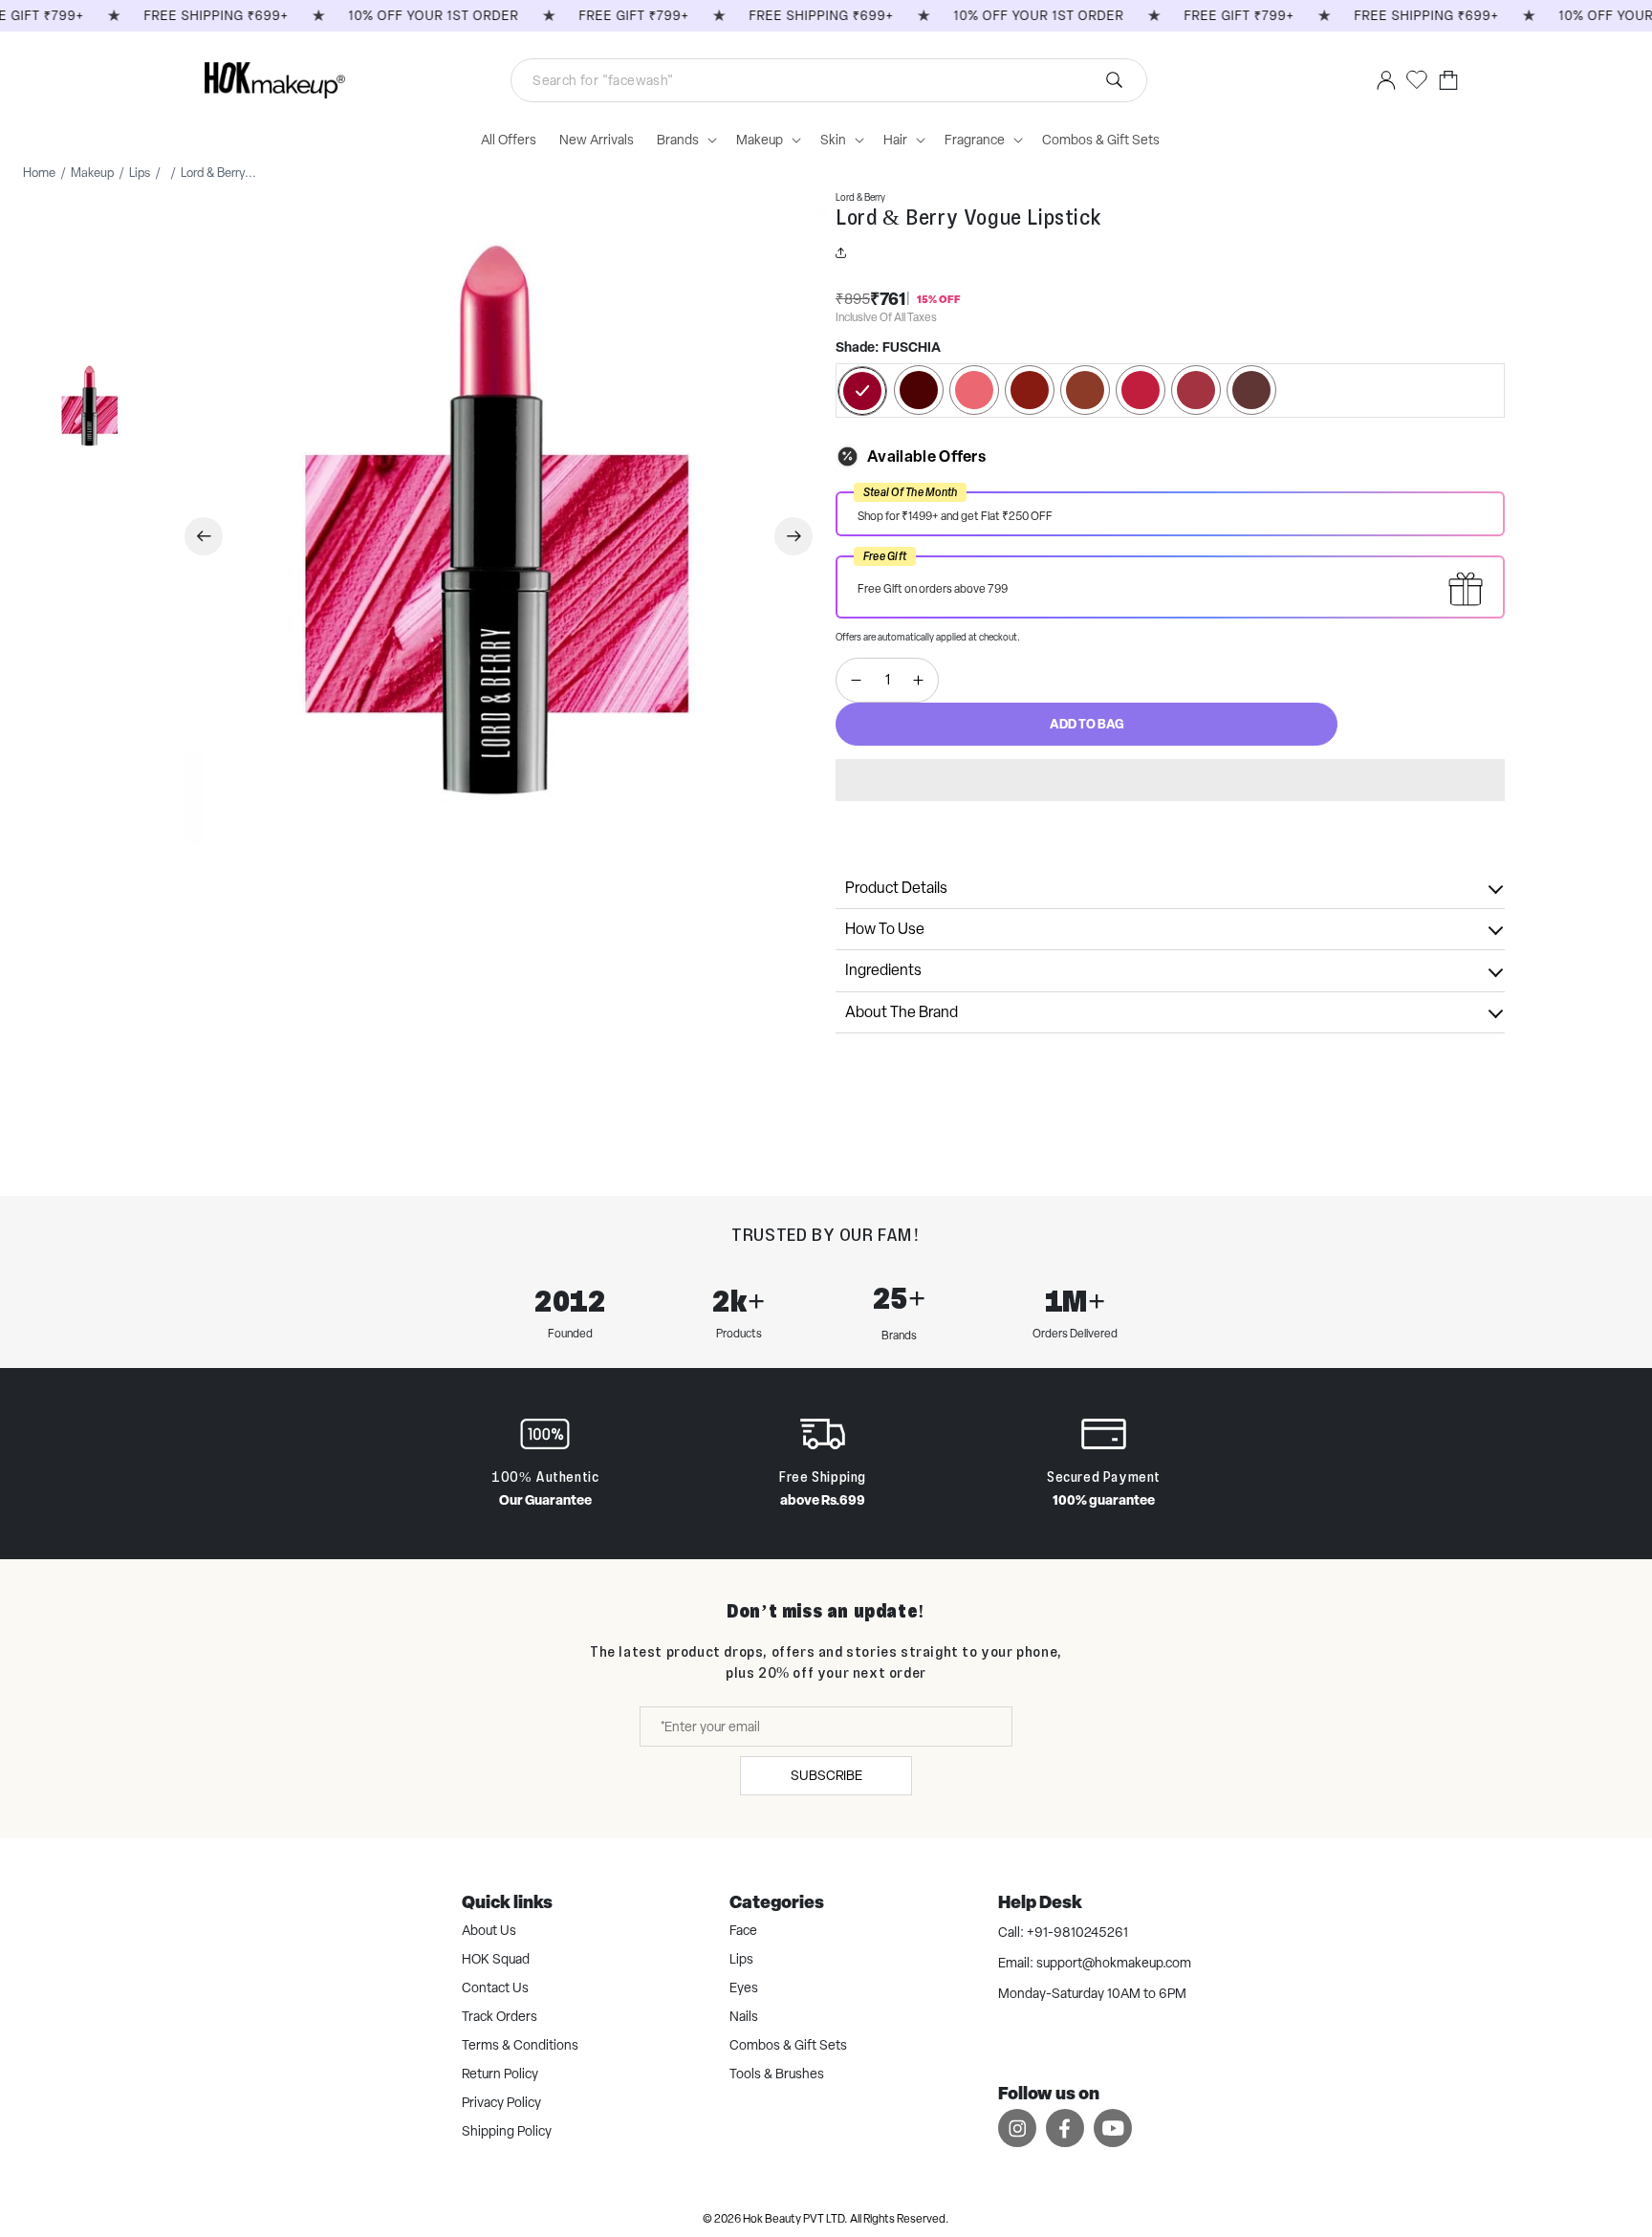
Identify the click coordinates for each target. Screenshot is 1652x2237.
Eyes (744, 1987)
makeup (92, 173)
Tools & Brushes (777, 2074)
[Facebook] (1065, 2128)
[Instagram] (1017, 2128)
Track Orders (500, 2016)
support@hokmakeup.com (1114, 1963)
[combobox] (829, 80)
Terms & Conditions (520, 2045)
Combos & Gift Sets (788, 2045)
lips (140, 173)
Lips (741, 1959)
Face (743, 1930)
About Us (489, 1930)
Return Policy (500, 2074)
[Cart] (1448, 80)
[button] (1170, 780)
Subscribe (826, 1775)
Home (39, 173)
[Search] (865, 80)
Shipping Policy (507, 2131)
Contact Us (495, 1987)
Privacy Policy (501, 2102)
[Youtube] (1113, 2128)
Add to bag (1087, 724)
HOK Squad (496, 1959)
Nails (744, 2016)
